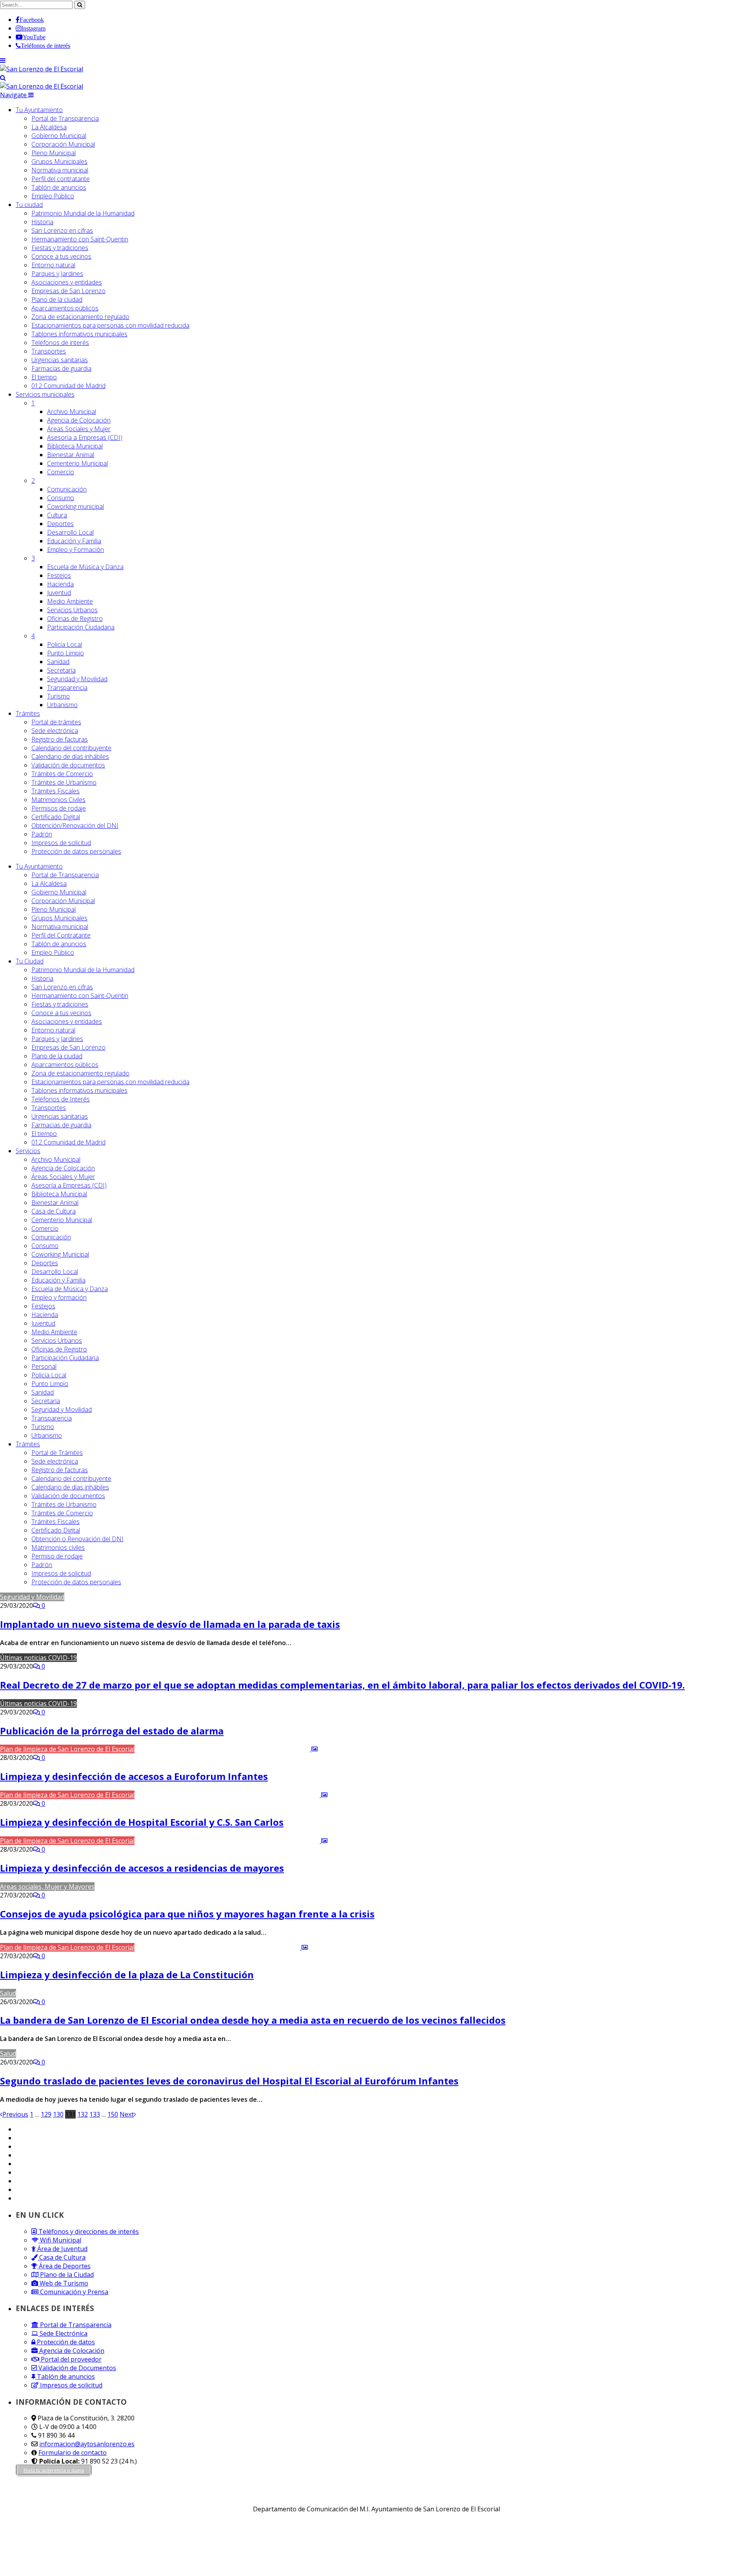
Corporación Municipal (63, 144)
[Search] (3, 78)
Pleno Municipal (54, 153)
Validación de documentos (68, 765)
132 (83, 2114)
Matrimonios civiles (58, 1547)
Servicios (45, 394)
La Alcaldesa (49, 127)
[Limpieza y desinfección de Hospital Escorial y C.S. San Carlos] (232, 1795)
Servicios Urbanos (72, 610)
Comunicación (67, 489)
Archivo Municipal (72, 412)
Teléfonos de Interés (61, 1099)
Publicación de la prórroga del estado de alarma (112, 1731)
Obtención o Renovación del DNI (77, 1539)
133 (95, 2114)
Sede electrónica (55, 731)
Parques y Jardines (57, 274)
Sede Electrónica (63, 2333)
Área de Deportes (64, 2266)
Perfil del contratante (61, 179)
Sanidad (58, 662)
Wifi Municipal (60, 2240)
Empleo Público (53, 196)
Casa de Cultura (54, 1211)
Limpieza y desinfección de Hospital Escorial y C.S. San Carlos (142, 1822)
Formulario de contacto (73, 2453)
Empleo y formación (59, 1297)
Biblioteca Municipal (75, 446)
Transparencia (67, 688)
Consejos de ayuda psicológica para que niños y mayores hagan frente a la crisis (187, 1914)
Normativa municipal (60, 170)
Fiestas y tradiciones (60, 248)
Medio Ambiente (70, 601)
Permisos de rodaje (59, 808)
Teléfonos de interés (60, 343)
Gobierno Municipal (59, 136)
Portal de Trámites (57, 1453)
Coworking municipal (75, 506)
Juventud (59, 593)
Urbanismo (62, 705)
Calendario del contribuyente (71, 748)
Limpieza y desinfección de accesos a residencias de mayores (142, 1868)
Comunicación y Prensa (73, 2292)
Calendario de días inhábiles (70, 756)
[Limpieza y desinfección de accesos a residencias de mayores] (232, 1841)
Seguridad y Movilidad (77, 679)
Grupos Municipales (59, 161)
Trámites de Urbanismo (64, 782)
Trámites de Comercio (62, 774)
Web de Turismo (63, 2283)
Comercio (61, 472)
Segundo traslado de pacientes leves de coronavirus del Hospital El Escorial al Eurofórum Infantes (229, 2081)
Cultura (57, 515)
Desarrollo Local (70, 532)
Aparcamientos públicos (65, 308)
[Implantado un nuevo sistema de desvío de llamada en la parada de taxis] (129, 1597)
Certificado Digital (56, 817)
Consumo (61, 498)
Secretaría (61, 670)
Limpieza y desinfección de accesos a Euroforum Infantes (134, 1776)
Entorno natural (53, 265)
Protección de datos (65, 2342)
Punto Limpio (65, 653)
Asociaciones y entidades (67, 282)
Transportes (49, 351)
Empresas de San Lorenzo (68, 291)
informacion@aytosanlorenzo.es (87, 2444)
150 (113, 2114)
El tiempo (44, 377)
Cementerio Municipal (77, 463)
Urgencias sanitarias (60, 360)
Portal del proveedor (70, 2359)
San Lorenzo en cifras (62, 230)
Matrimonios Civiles (58, 800)
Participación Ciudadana (81, 627)
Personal (44, 1366)
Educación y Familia (74, 541)
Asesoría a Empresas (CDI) (85, 437)
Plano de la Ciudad (66, 2275)
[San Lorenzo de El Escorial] (42, 69)
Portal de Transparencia (65, 118)
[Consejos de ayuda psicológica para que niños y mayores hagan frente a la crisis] (200, 1887)
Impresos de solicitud (61, 843)
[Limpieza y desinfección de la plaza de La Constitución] (222, 1947)
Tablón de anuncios (59, 187)
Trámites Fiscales (55, 791)
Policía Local (65, 644)
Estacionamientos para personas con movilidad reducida (110, 325)
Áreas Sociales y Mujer (79, 429)
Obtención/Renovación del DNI (75, 825)
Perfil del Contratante (61, 935)
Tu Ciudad (30, 961)
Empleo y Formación (75, 550)
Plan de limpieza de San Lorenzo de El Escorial (67, 1749)
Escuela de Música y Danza (85, 567)
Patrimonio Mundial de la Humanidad (83, 213)
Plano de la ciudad (57, 299)
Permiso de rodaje (57, 1556)
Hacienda (60, 584)
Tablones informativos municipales (79, 334)
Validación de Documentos (76, 2368)
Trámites (28, 713)
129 (46, 2114)
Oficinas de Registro (75, 619)
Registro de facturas (60, 739)
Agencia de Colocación (79, 420)
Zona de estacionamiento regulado (80, 317)
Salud (8, 1993)
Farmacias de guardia (61, 368)
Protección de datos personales (76, 851)
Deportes (60, 524)
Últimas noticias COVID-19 (38, 1658)
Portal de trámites (56, 722)
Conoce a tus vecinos (61, 256)
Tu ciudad (29, 205)
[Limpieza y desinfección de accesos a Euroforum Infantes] (227, 1749)
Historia (42, 222)
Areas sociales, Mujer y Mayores (47, 1887)
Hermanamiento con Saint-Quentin (80, 239)
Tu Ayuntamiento (39, 110)
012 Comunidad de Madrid (68, 386)
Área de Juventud (62, 2249)
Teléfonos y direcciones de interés (88, 2231)
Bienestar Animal (71, 455)
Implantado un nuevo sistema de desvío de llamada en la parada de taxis (170, 1624)
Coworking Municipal (60, 1254)
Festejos (59, 575)
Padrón (42, 834)
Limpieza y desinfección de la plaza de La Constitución (127, 1975)
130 (58, 2114)
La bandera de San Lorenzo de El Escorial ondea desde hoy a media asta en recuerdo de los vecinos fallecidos (253, 2020)
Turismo (58, 696)
